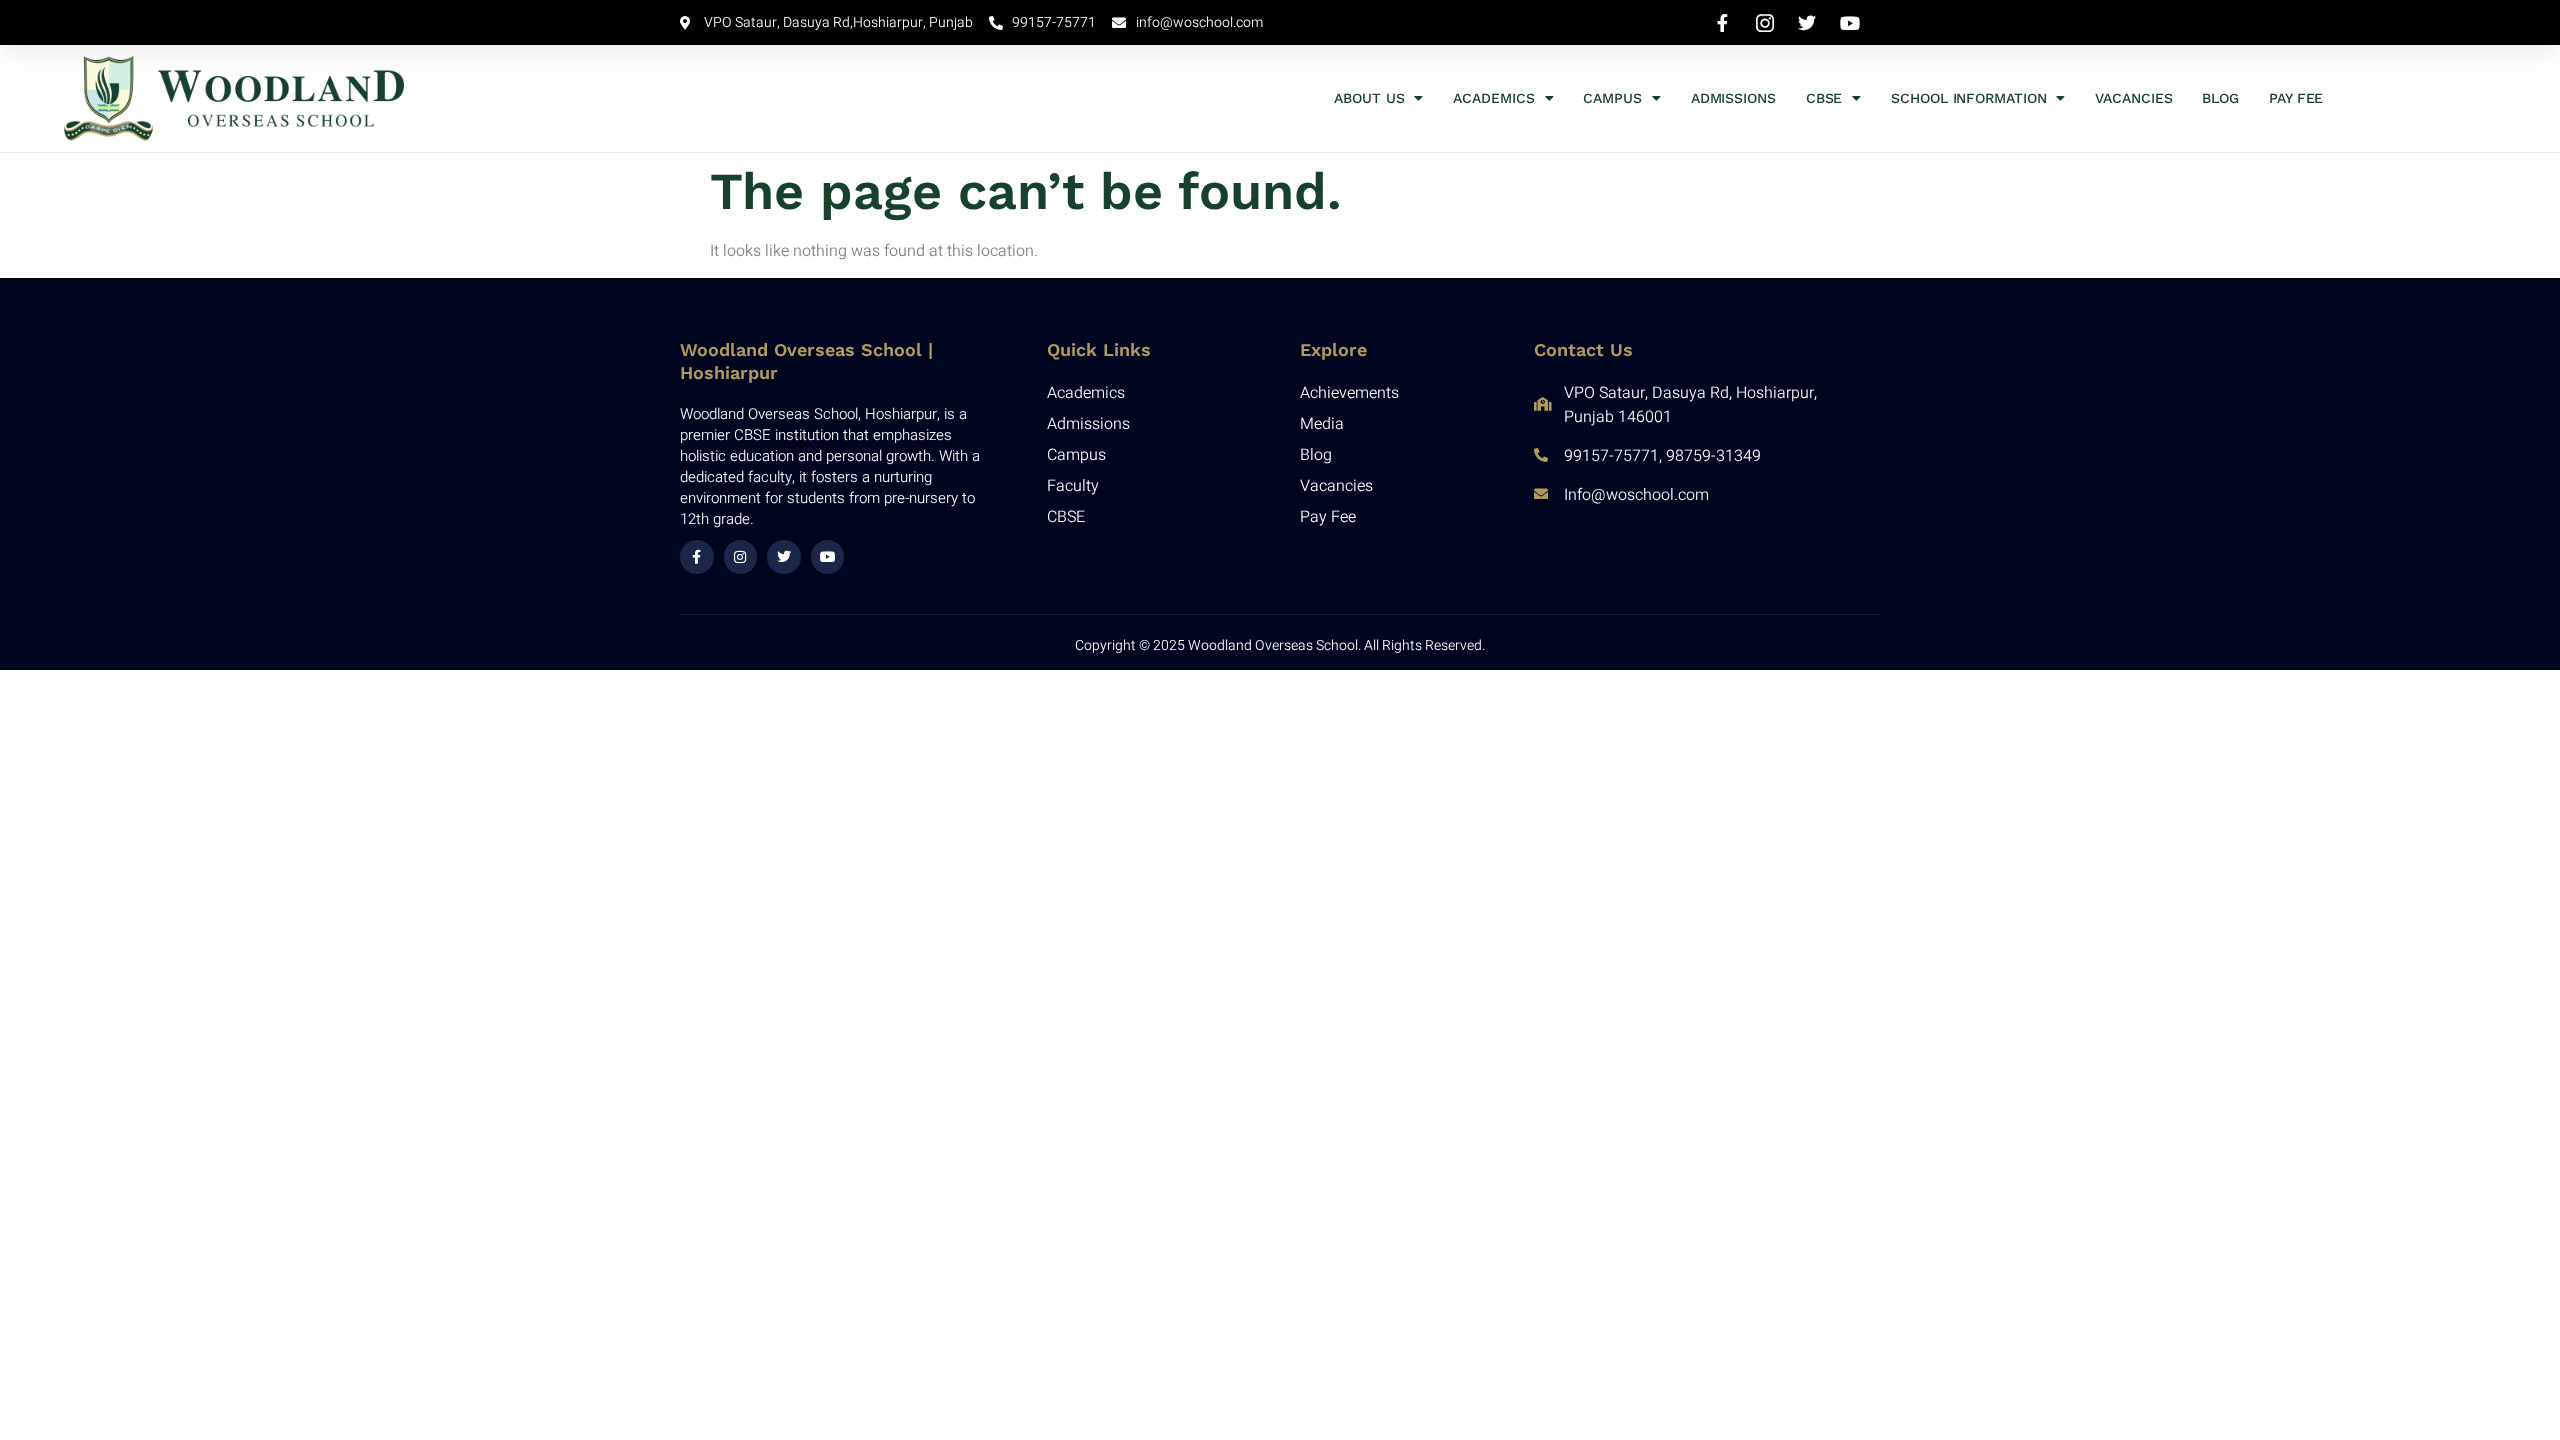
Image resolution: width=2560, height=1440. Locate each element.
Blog (2220, 98)
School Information (1968, 98)
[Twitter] (784, 557)
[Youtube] (828, 557)
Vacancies (2133, 98)
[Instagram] (741, 557)
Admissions (1733, 98)
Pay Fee (2296, 98)
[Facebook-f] (697, 557)
